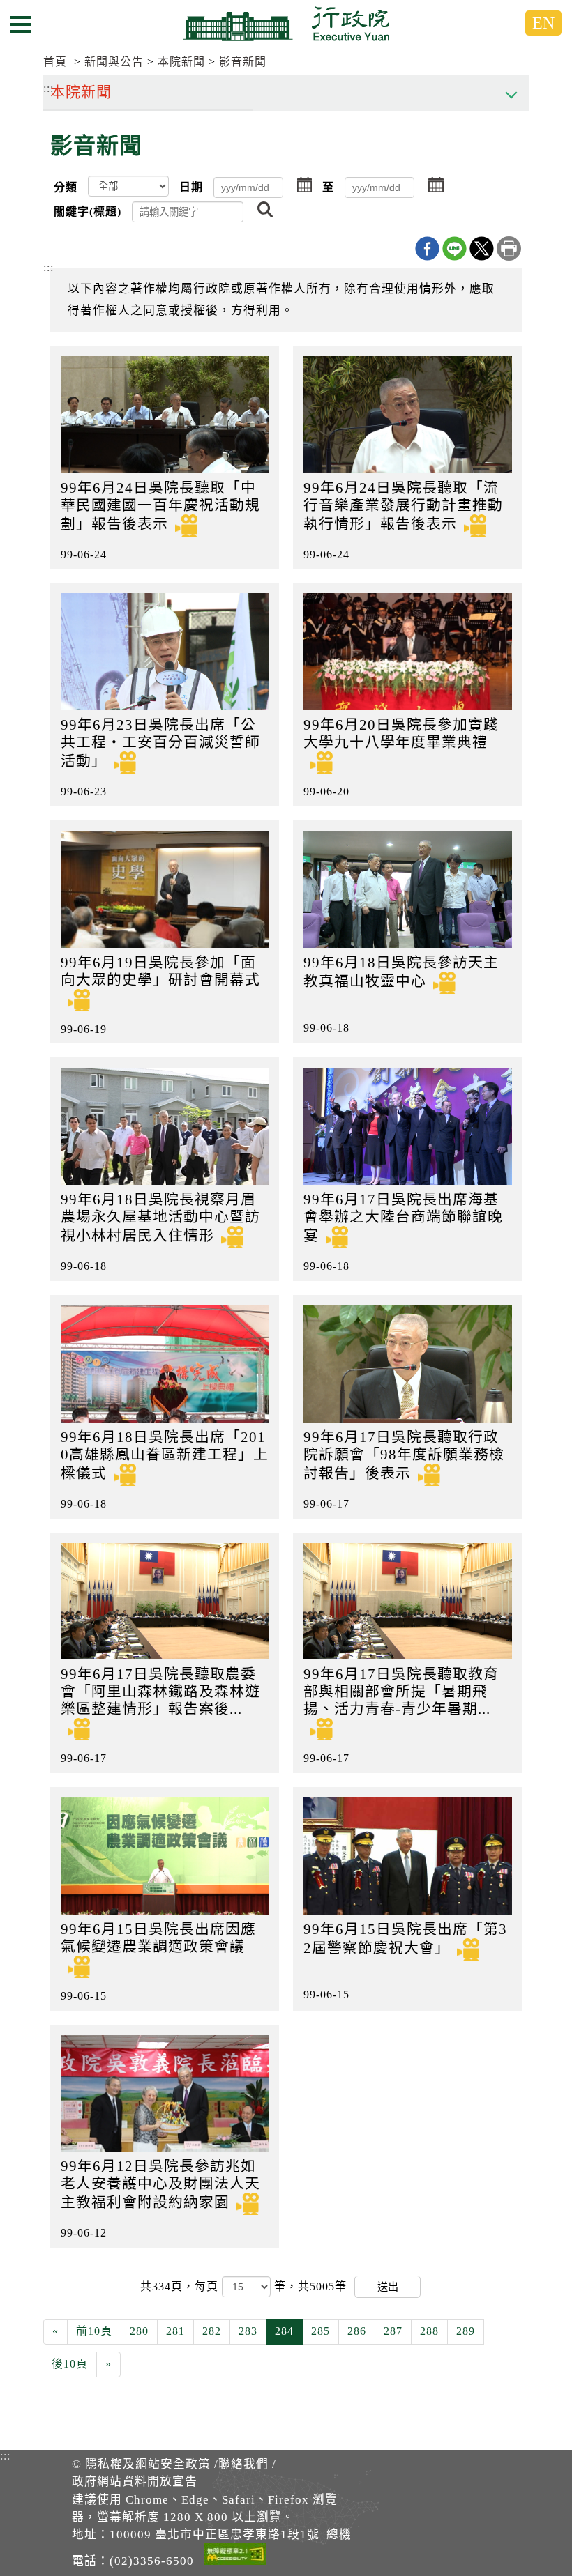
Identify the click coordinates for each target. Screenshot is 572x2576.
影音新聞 (243, 62)
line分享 (454, 248)
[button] (305, 186)
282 (212, 2331)
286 (357, 2331)
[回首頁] (286, 24)
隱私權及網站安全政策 (148, 2464)
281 (175, 2331)
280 (139, 2331)
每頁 (208, 2286)
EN (543, 23)
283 (248, 2331)
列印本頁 (509, 248)
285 (321, 2331)
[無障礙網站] (235, 2556)
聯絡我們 (243, 2464)
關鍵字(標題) (88, 212)
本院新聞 (181, 62)
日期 (191, 187)
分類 (66, 187)
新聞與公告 (114, 62)
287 (393, 2331)
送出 (388, 2286)
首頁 (55, 62)
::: (48, 267)
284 (284, 2331)
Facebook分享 (427, 248)
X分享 (482, 248)
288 (429, 2331)
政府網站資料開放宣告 (135, 2482)
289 (466, 2331)
